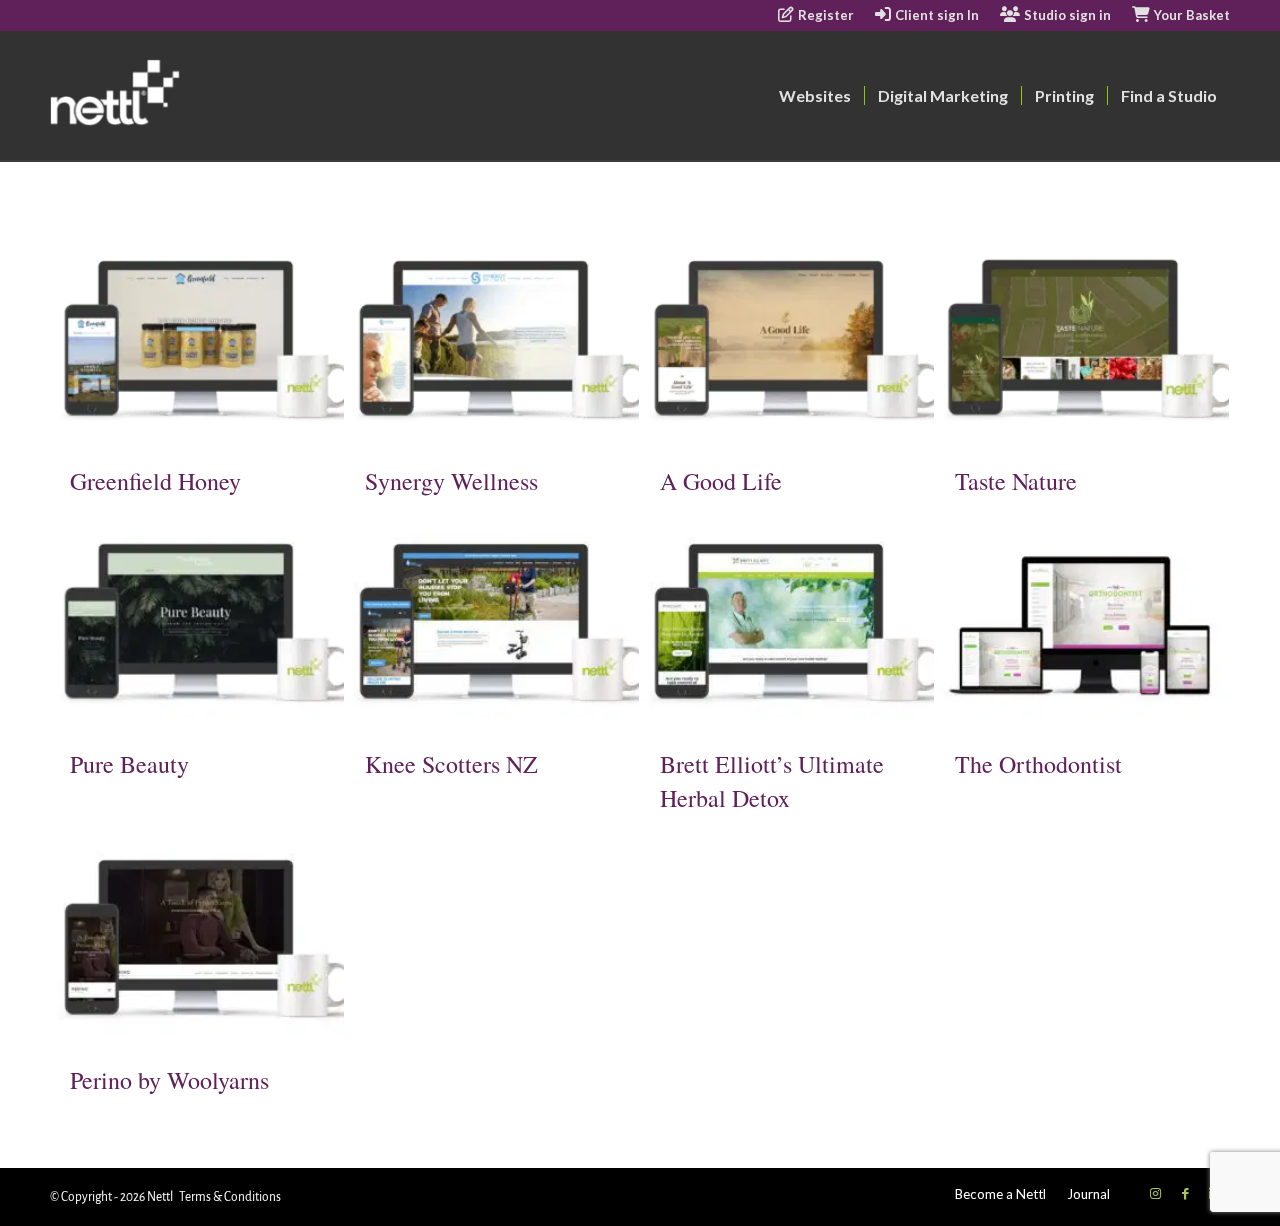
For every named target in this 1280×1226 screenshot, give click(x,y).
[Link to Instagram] (1155, 1193)
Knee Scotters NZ (451, 764)
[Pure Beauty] (197, 623)
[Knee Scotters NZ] (492, 623)
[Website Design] (191, 96)
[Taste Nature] (1082, 340)
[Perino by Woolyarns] (197, 939)
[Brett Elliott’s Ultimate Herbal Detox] (787, 623)
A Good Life (721, 481)
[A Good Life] (787, 340)
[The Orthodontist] (1082, 623)
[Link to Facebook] (1185, 1193)
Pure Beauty (129, 764)
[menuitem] (816, 16)
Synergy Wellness (451, 481)
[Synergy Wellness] (492, 340)
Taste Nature (1016, 481)
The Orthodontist (1038, 764)
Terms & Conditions (230, 1197)
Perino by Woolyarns (169, 1080)
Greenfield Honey (155, 481)
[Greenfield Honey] (197, 340)
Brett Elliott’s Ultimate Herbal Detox (772, 781)
